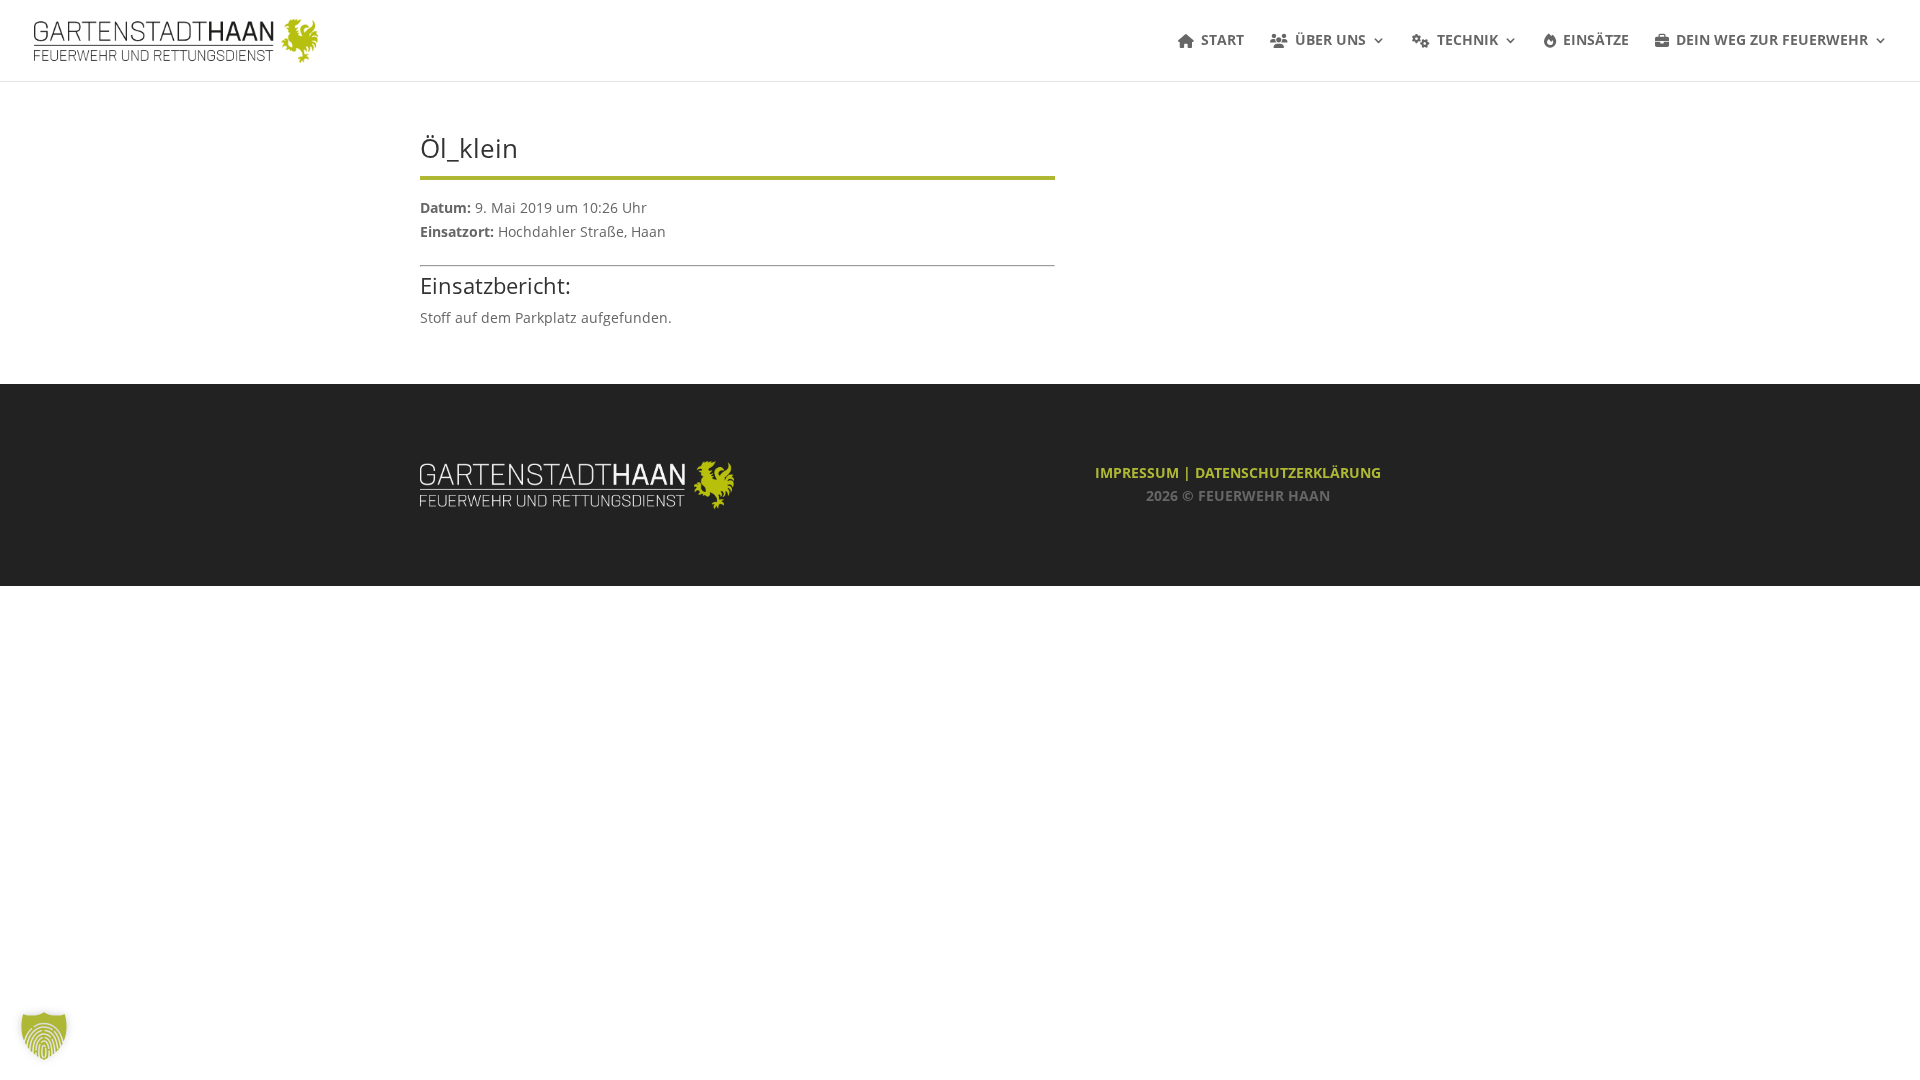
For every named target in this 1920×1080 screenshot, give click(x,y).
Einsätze (1596, 41)
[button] (44, 1036)
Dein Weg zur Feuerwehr (1772, 41)
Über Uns (1330, 41)
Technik (1467, 41)
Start (1222, 41)
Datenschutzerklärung (1288, 472)
